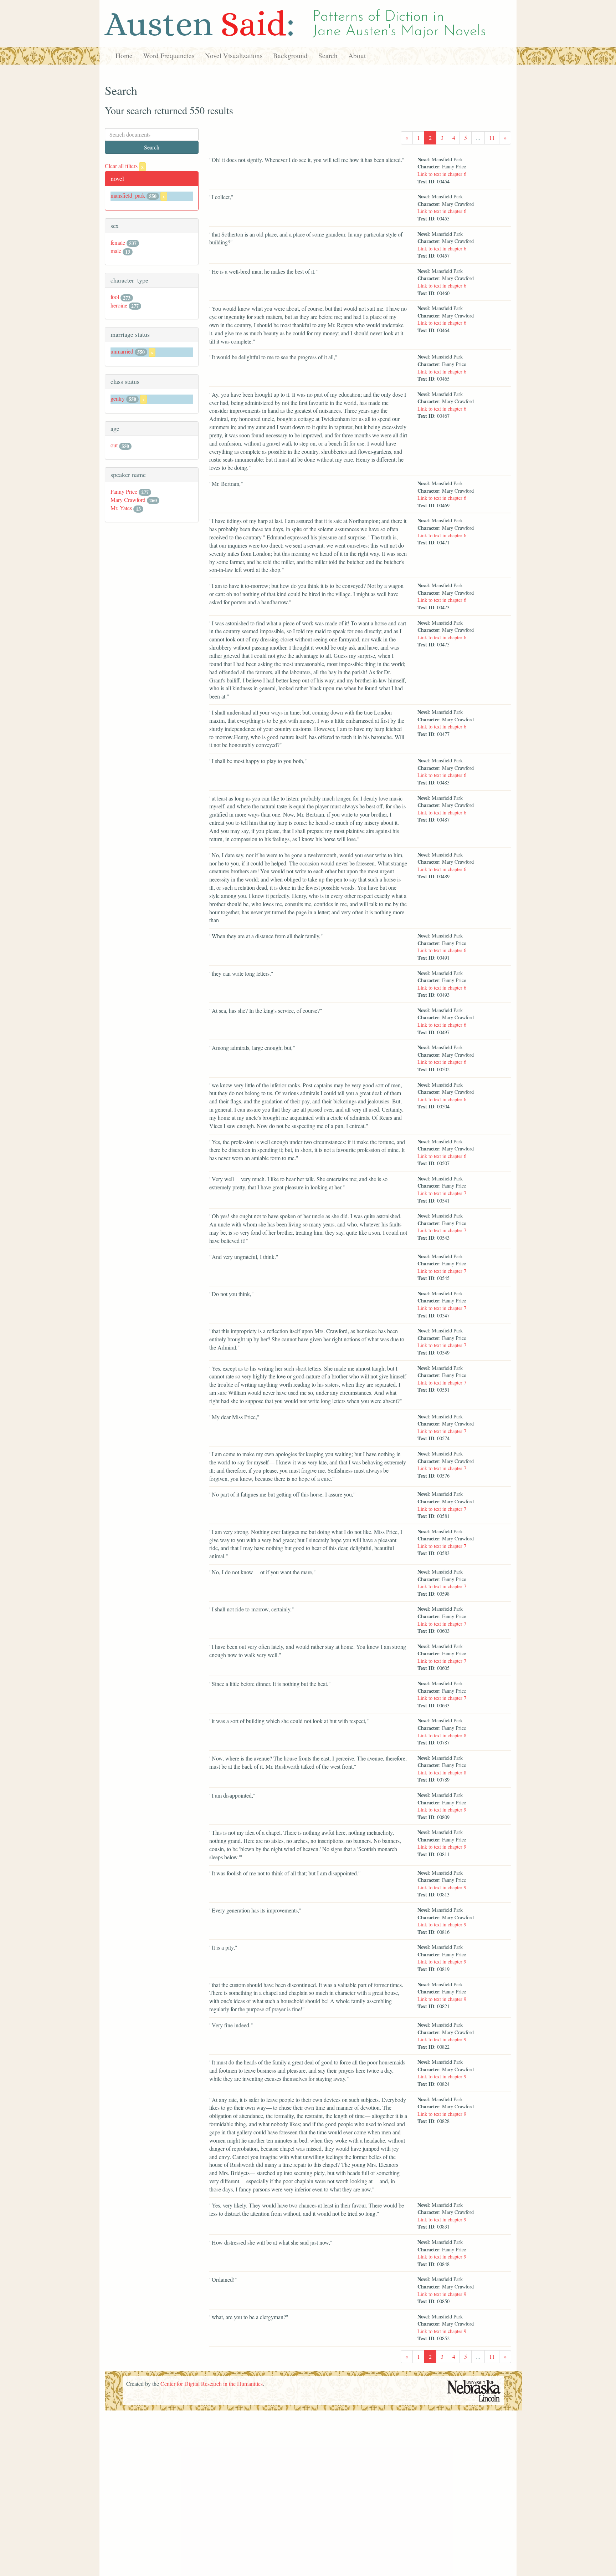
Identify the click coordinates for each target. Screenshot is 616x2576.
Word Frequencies (169, 55)
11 (492, 138)
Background (290, 55)
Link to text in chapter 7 (442, 1193)
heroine (119, 305)
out (114, 445)
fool (115, 297)
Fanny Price (124, 491)
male (116, 251)
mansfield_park (128, 195)
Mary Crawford (128, 500)
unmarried (122, 351)
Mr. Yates (121, 508)
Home (124, 55)
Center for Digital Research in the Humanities (212, 2384)
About (357, 55)
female (118, 242)
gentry (118, 398)
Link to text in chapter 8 (442, 1735)
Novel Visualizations (234, 55)
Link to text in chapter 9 (442, 1810)
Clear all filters (124, 166)
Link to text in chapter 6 (442, 174)
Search (328, 55)
